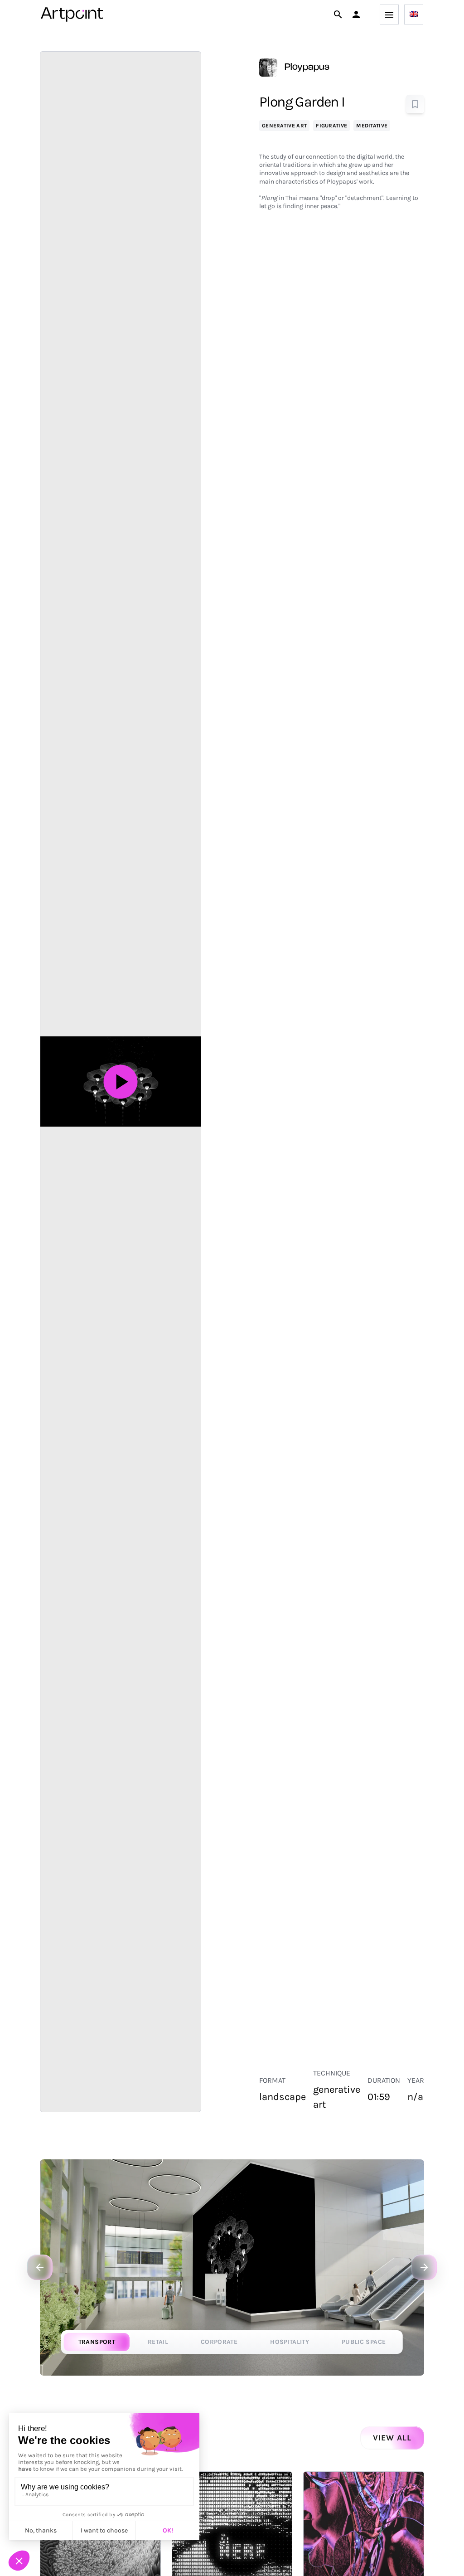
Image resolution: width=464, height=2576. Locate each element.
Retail (158, 2342)
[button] (356, 15)
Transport (97, 2342)
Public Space (364, 2342)
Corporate (219, 2342)
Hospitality (290, 2342)
